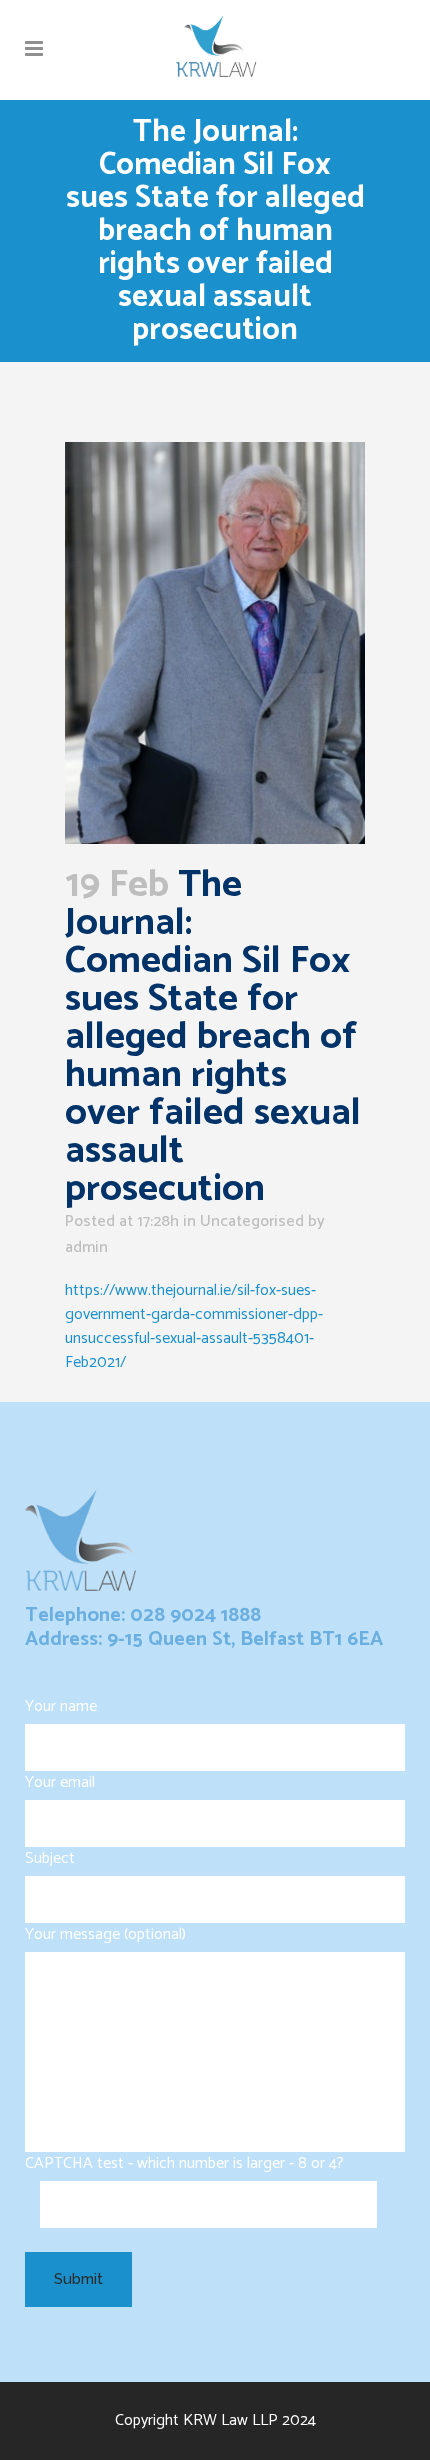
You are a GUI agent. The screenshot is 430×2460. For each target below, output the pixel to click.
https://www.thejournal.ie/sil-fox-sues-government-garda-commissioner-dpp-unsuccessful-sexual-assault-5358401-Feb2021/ (194, 1326)
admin (86, 1247)
